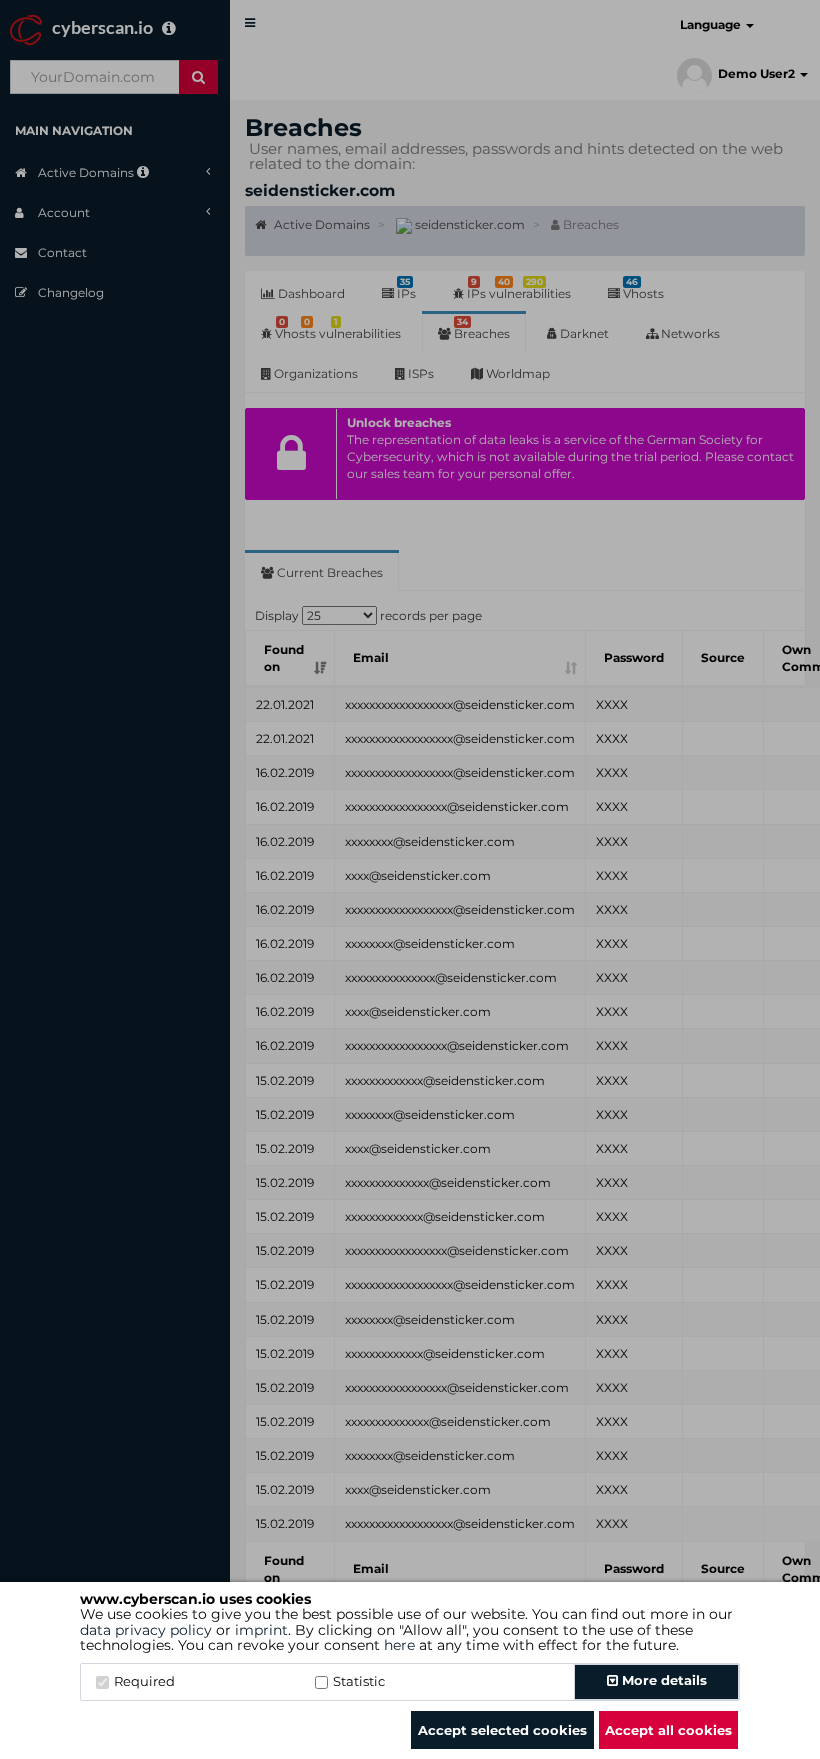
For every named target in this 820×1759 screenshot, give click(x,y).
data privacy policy (146, 1630)
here (399, 1645)
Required (144, 1681)
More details (662, 1680)
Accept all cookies (668, 1730)
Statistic (359, 1681)
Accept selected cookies (502, 1730)
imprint (261, 1630)
